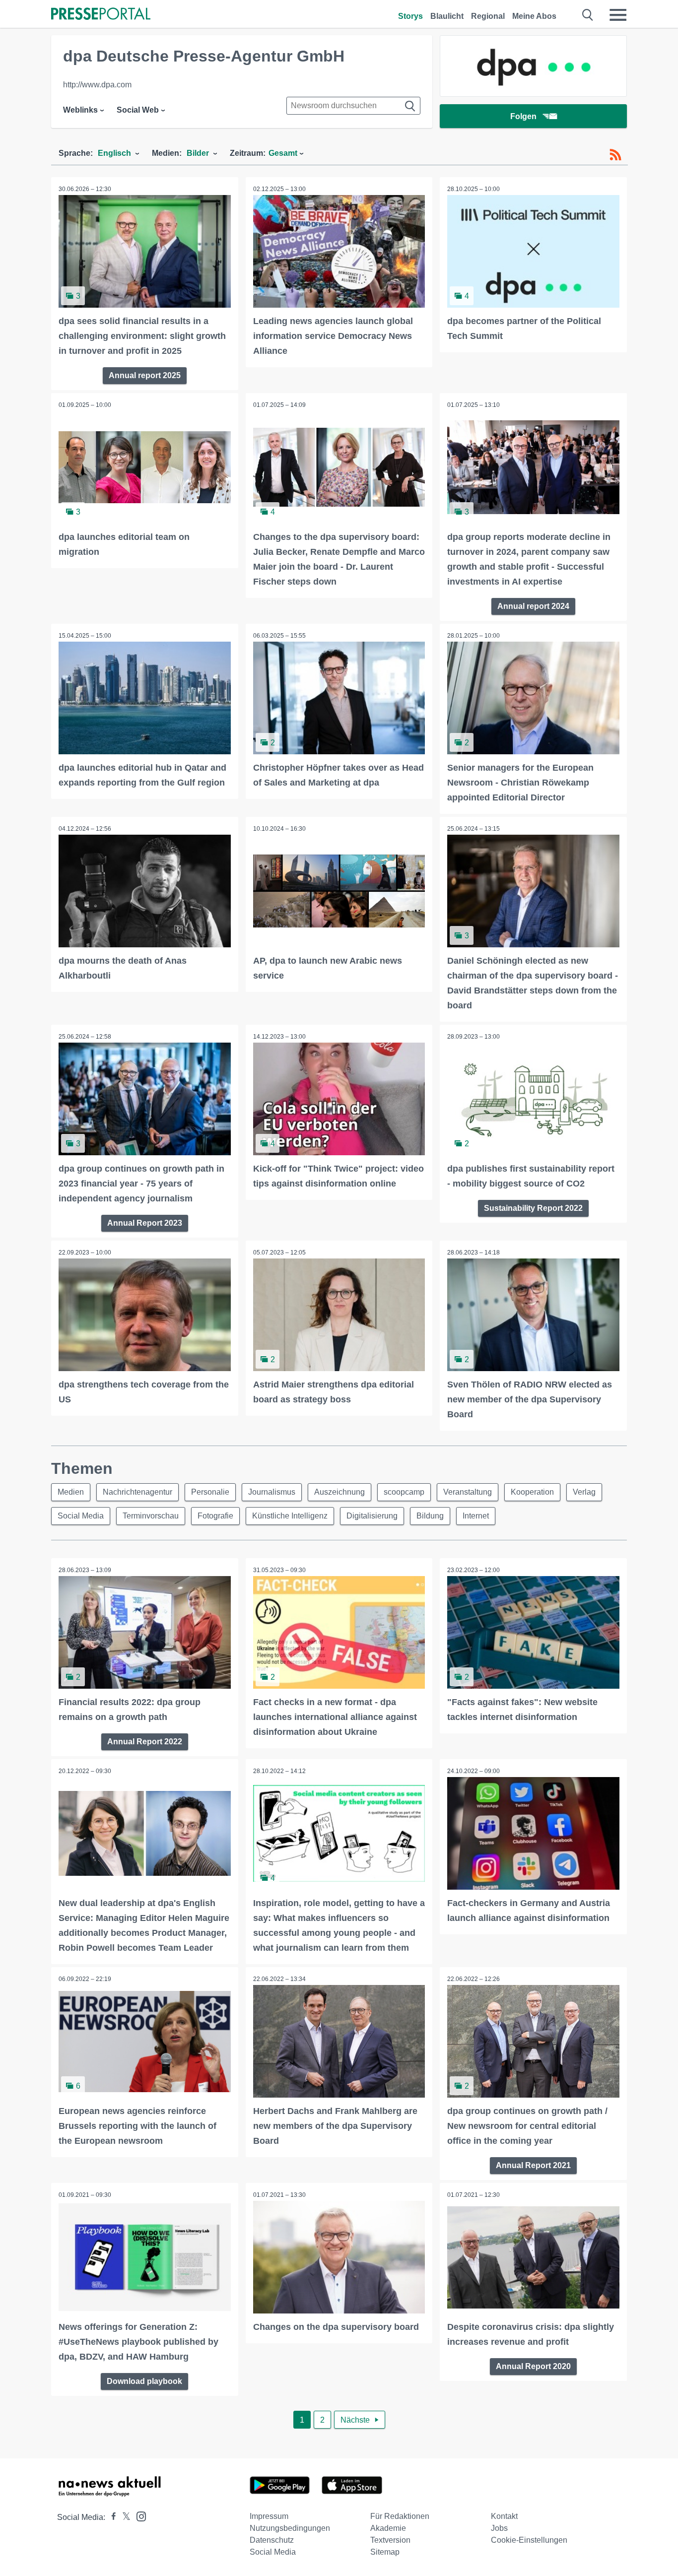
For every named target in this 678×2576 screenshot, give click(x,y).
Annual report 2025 (145, 375)
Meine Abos (534, 16)
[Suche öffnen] (588, 15)
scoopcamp (404, 1492)
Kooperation (532, 1492)
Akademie (388, 2528)
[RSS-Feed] (615, 155)
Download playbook (144, 2381)
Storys (410, 16)
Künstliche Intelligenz (290, 1516)
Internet (476, 1516)
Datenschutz (272, 2540)
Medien (71, 1492)
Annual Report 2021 (533, 2165)
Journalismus (272, 1492)
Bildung (430, 1516)
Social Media (81, 1516)
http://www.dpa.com (97, 85)
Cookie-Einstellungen (529, 2540)
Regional (488, 16)
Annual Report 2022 (145, 1742)
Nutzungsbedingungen (290, 2528)
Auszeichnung (339, 1492)
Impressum (269, 2516)
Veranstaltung (468, 1492)
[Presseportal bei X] (123, 2517)
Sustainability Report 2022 (533, 1208)
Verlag (584, 1492)
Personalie (210, 1492)
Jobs (499, 2528)
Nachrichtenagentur (137, 1492)
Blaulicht (447, 16)
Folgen (523, 116)
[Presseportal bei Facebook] (111, 2517)
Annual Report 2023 (145, 1223)
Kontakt (504, 2516)
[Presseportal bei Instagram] (138, 2516)
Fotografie (215, 1516)
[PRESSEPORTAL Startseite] (101, 15)
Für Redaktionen (400, 2516)
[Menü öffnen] (618, 15)
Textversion (390, 2540)
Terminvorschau (151, 1516)
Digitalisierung (372, 1516)
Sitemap (385, 2552)
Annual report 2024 (533, 606)
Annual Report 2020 (533, 2366)
